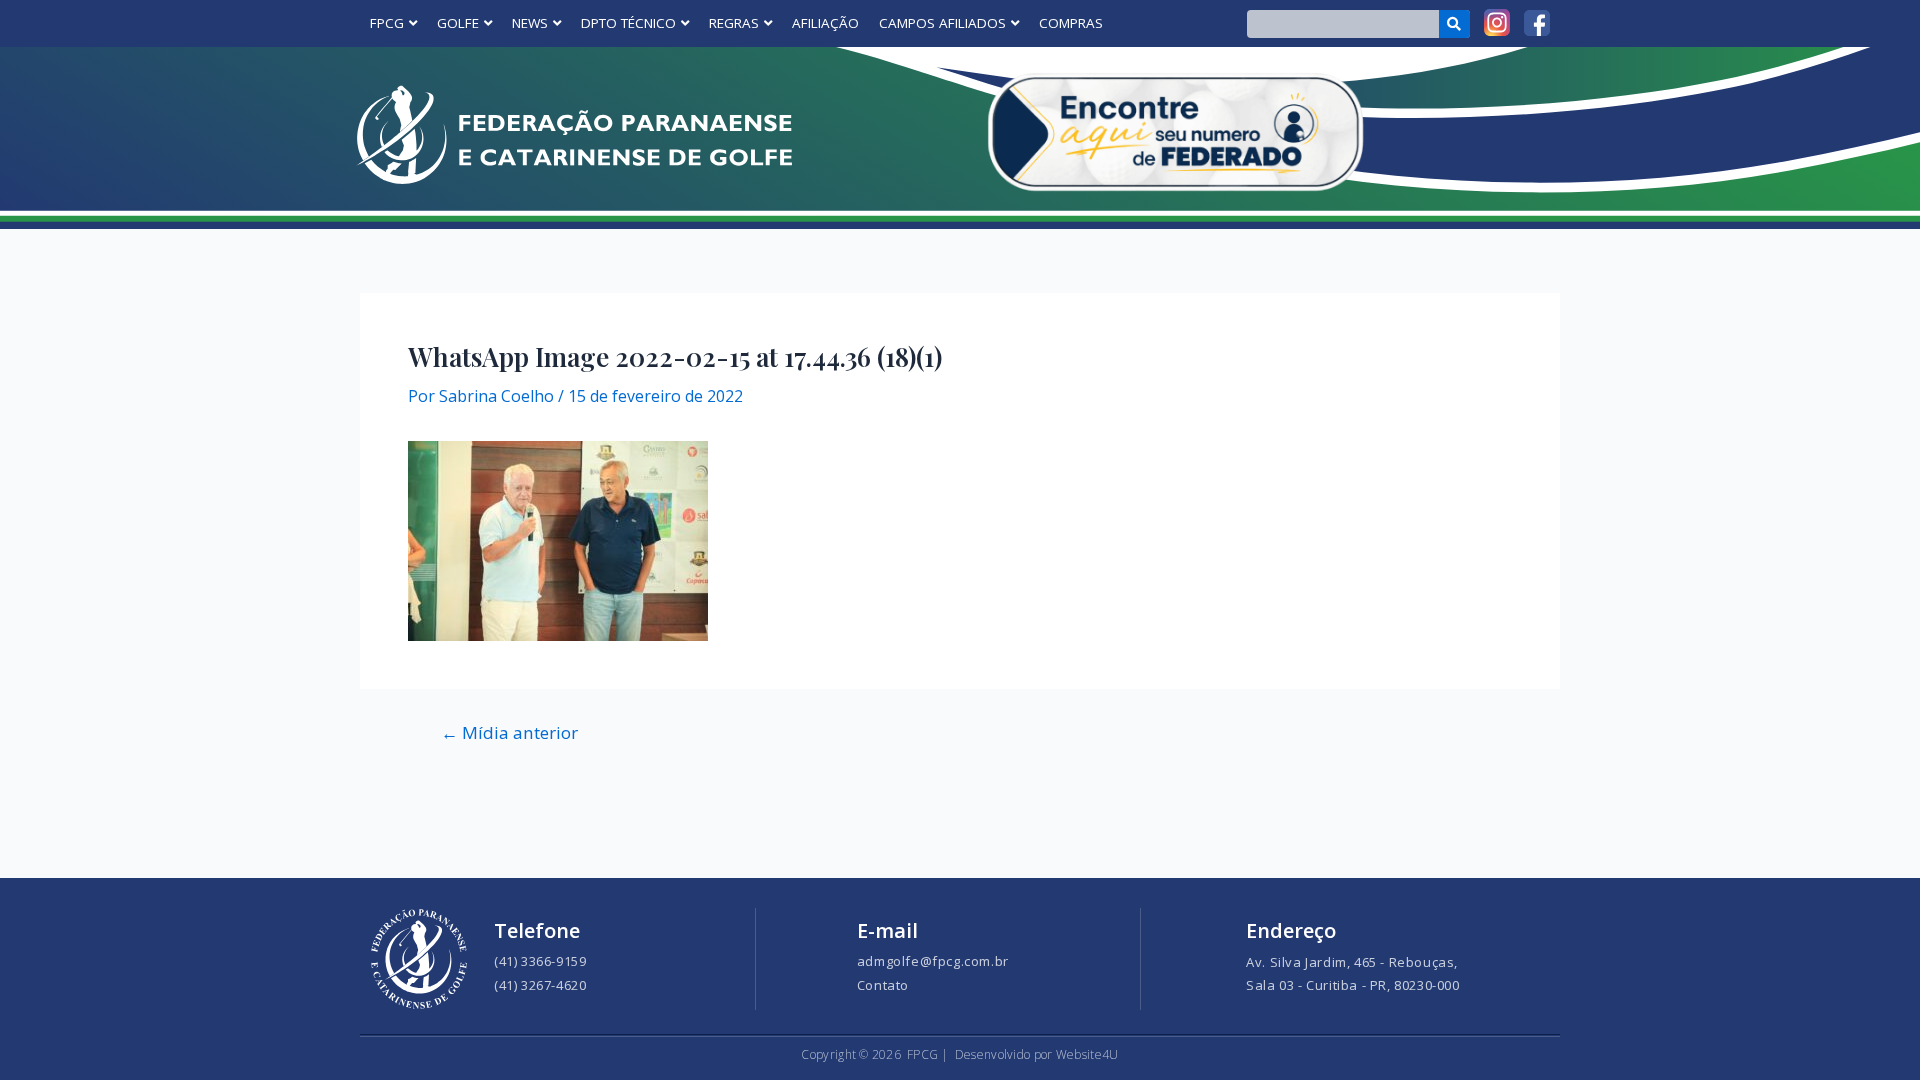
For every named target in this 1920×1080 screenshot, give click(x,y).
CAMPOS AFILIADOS (942, 23)
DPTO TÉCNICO (628, 23)
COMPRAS (1071, 23)
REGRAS (734, 23)
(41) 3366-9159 (540, 961)
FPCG (387, 23)
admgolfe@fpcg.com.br (933, 961)
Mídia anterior (509, 732)
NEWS (530, 23)
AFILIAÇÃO (825, 23)
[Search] (1454, 24)
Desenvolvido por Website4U (1037, 1054)
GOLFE (458, 23)
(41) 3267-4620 (540, 985)
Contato (883, 985)
